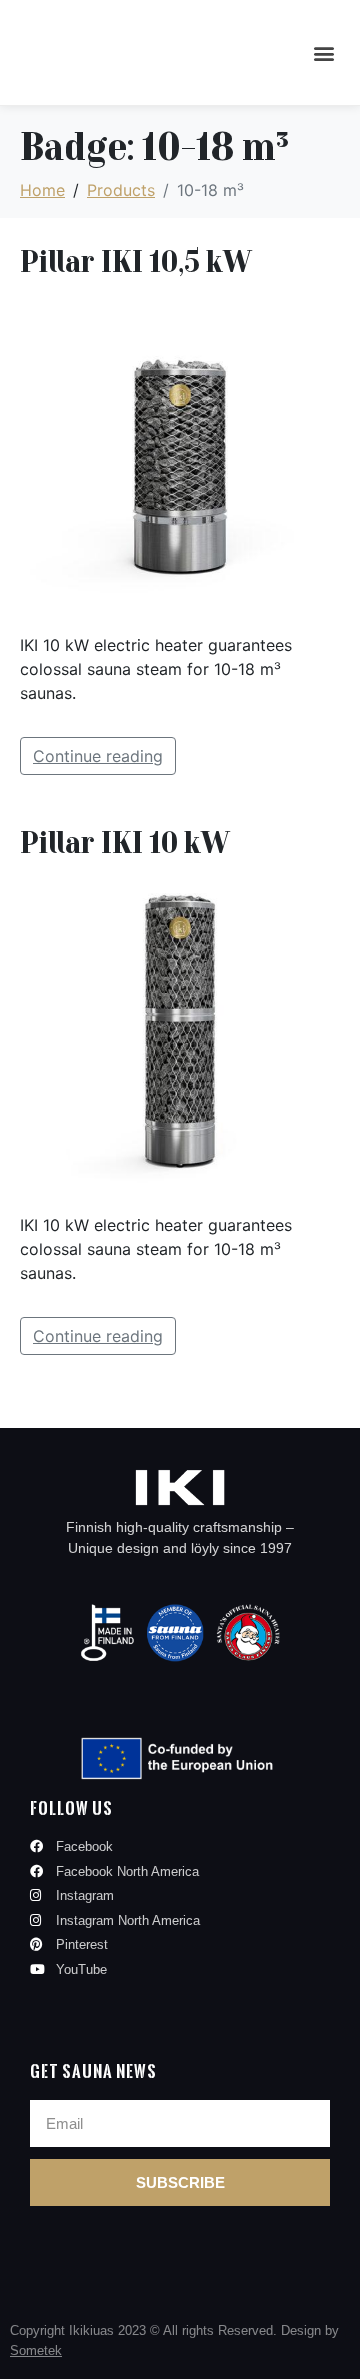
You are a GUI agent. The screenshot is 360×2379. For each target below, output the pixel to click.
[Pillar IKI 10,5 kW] (180, 455)
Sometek (36, 2350)
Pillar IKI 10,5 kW (135, 260)
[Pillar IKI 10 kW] (180, 1035)
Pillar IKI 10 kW (124, 841)
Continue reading (98, 756)
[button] (323, 52)
